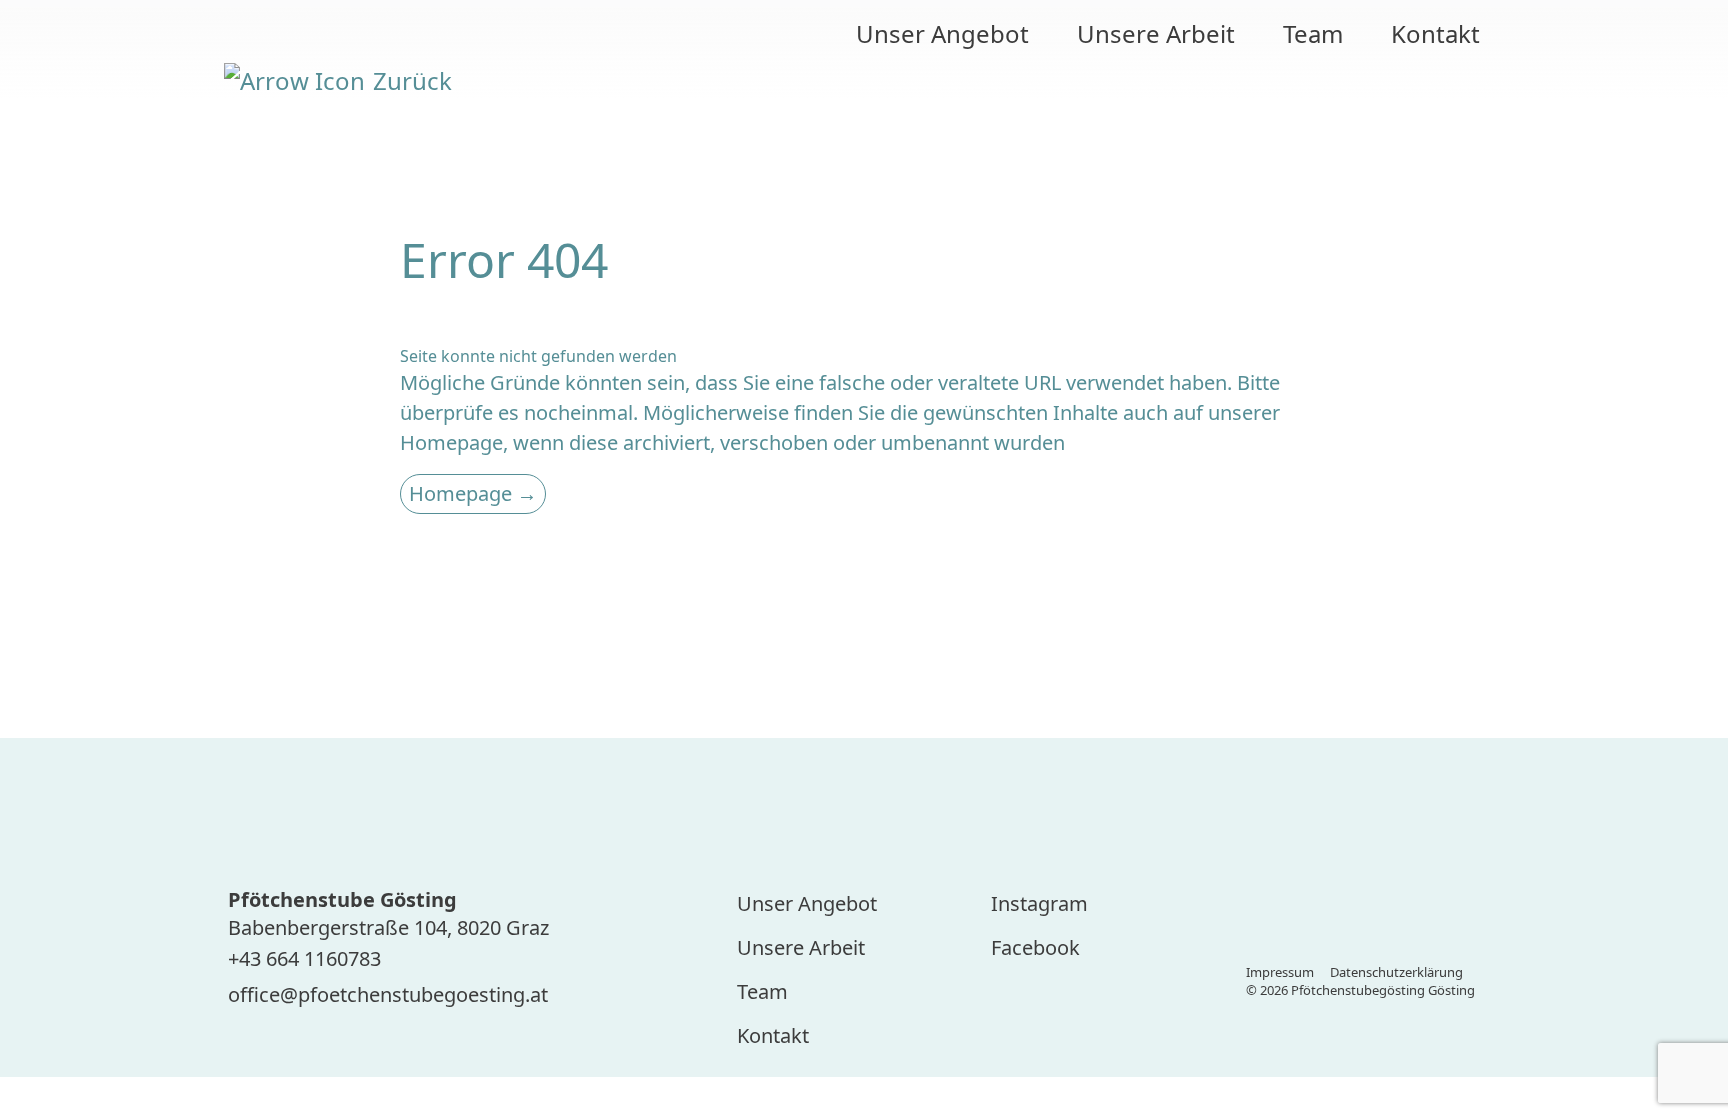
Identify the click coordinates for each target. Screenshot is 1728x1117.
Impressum (1280, 972)
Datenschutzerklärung (1396, 972)
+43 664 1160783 (304, 958)
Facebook (1035, 947)
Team (1313, 33)
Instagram (1039, 903)
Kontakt (1435, 33)
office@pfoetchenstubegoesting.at (388, 994)
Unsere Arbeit (1156, 33)
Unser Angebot (942, 33)
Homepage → (473, 493)
